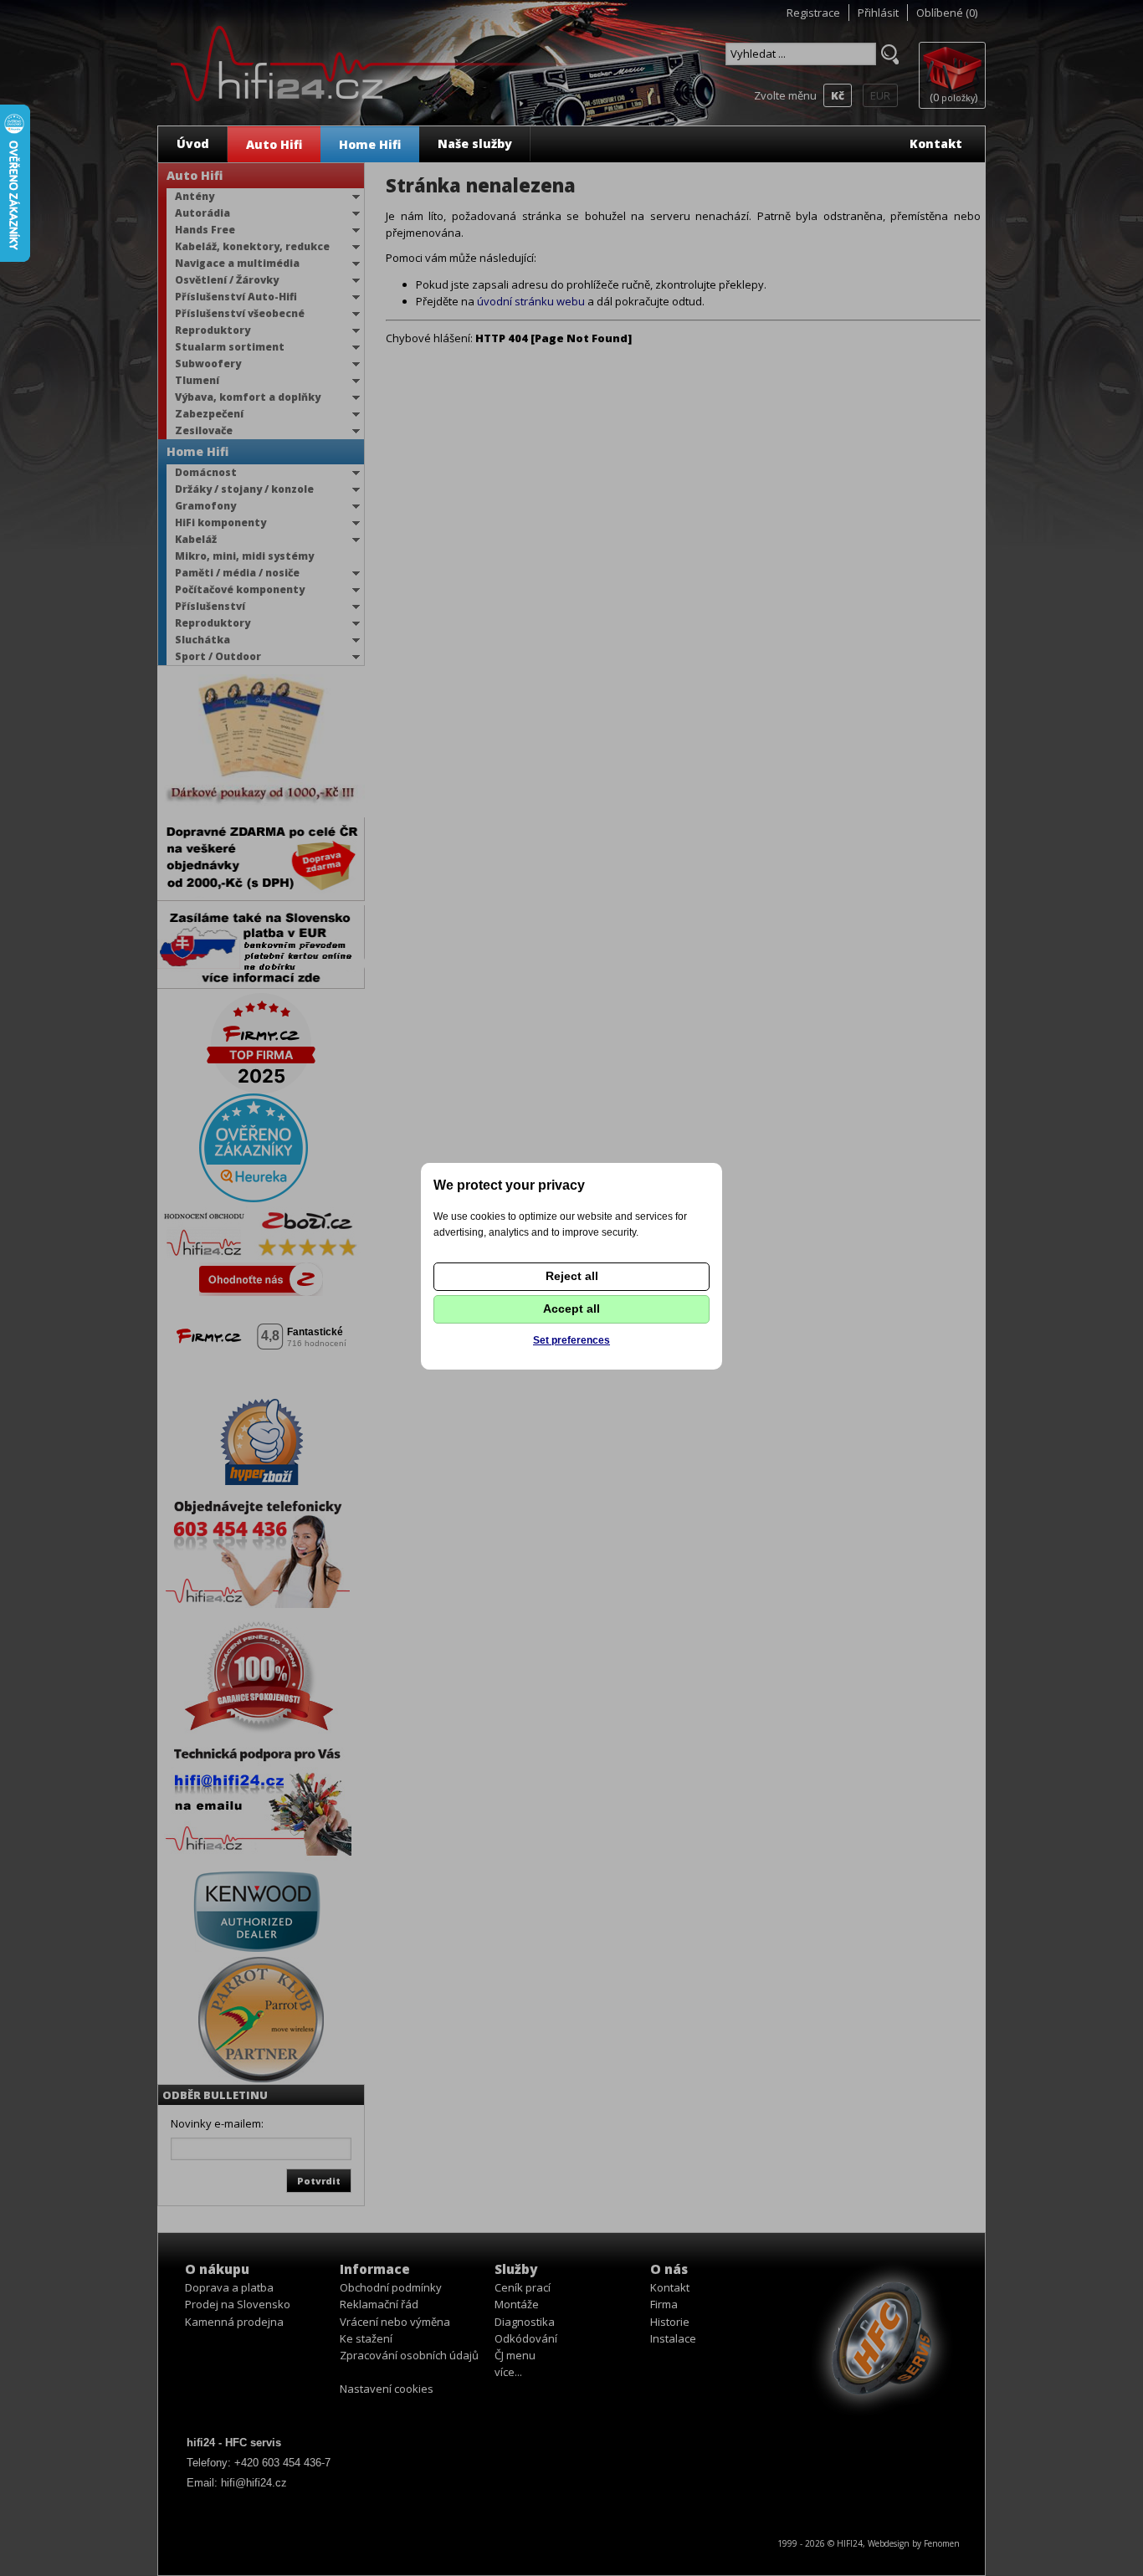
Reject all (572, 1276)
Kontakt (936, 143)
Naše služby (475, 143)
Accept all (571, 1308)
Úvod (193, 143)
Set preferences (571, 1340)
